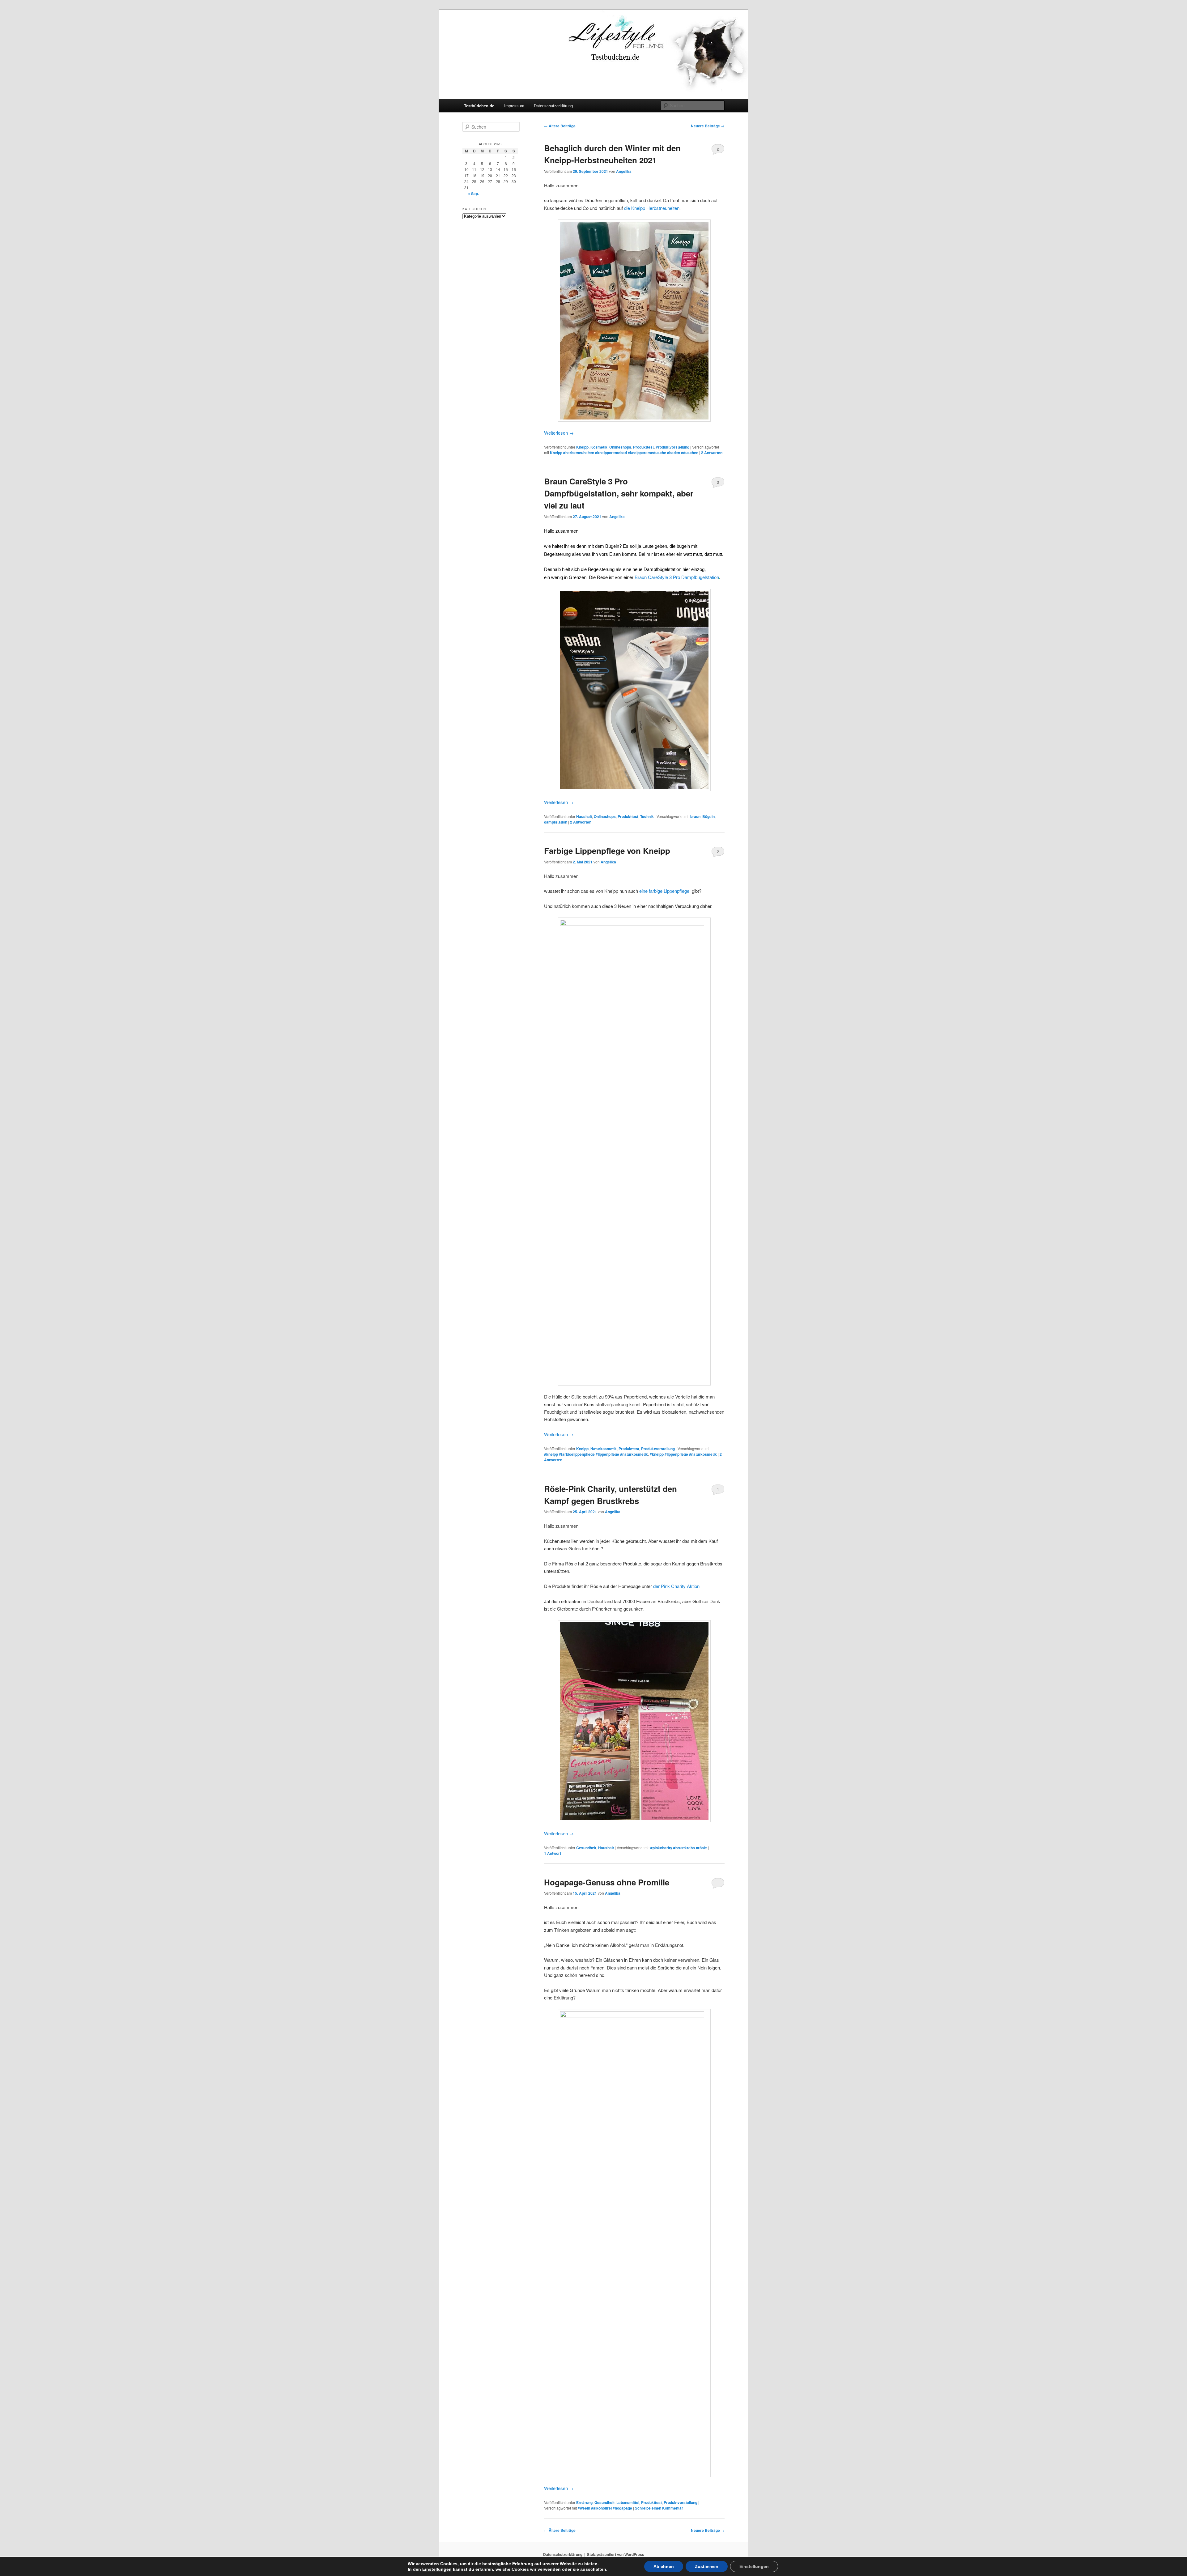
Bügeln (708, 816)
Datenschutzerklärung (553, 106)
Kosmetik (599, 447)
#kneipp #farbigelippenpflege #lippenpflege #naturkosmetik (596, 1454)
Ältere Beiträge (560, 126)
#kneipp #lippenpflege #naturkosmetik (683, 1454)
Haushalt (584, 816)
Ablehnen (664, 2566)
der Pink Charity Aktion (676, 1586)
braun (695, 816)
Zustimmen (707, 2566)
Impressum (514, 106)
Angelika (624, 171)
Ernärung (584, 2502)
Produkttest (643, 447)
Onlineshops (620, 447)
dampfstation (556, 822)
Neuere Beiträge (708, 126)
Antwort (553, 1853)
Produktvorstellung (672, 447)
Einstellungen (437, 2569)
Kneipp (582, 447)
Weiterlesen (559, 433)
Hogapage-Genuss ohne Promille (607, 1882)
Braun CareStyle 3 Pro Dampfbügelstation (677, 577)
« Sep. (473, 194)
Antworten (712, 453)
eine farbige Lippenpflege (664, 891)
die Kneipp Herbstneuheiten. (652, 208)
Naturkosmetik (604, 1449)
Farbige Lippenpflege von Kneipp (607, 851)
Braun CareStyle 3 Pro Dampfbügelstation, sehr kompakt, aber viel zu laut (619, 493)
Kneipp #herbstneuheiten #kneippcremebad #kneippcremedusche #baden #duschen (624, 453)
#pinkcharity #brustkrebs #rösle (679, 1848)
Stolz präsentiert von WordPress (616, 2554)
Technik (647, 816)
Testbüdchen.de (479, 106)
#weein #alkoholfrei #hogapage (605, 2508)
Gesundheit (586, 1848)
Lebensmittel (628, 2502)
